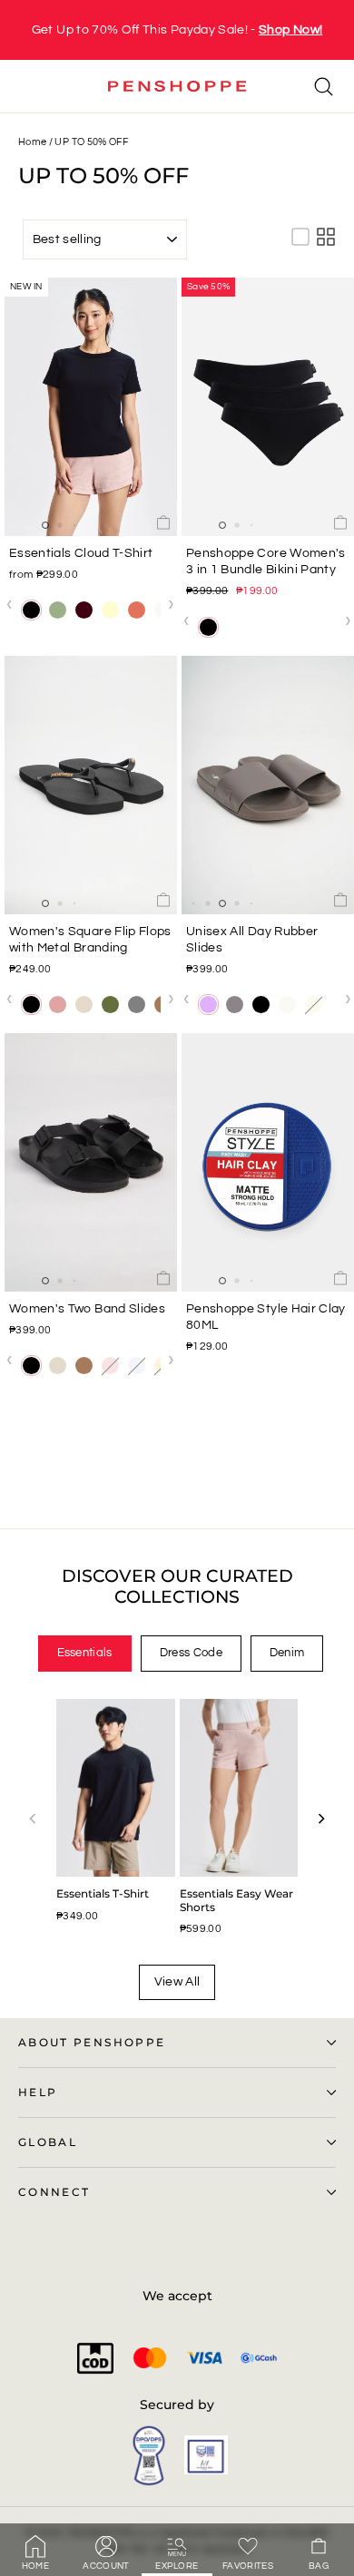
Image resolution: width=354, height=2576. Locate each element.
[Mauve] (208, 1005)
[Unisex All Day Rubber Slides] (268, 785)
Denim (287, 1653)
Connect (54, 2192)
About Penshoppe (92, 2043)
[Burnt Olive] (110, 1005)
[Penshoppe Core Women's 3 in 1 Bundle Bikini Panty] (268, 407)
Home (32, 142)
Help (38, 2093)
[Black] (31, 610)
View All (177, 1982)
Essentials (85, 1653)
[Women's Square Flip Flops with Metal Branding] (91, 785)
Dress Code (191, 1653)
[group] (177, 30)
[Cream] (110, 610)
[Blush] (58, 1005)
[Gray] (137, 1005)
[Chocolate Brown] (84, 610)
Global (48, 2142)
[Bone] (84, 1005)
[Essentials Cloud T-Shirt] (91, 407)
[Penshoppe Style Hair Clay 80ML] (268, 1162)
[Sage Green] (58, 610)
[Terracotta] (137, 610)
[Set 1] (235, 627)
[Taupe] (235, 1005)
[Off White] (287, 1005)
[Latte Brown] (84, 1366)
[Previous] (33, 1819)
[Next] (321, 1819)
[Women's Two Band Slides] (91, 1162)
